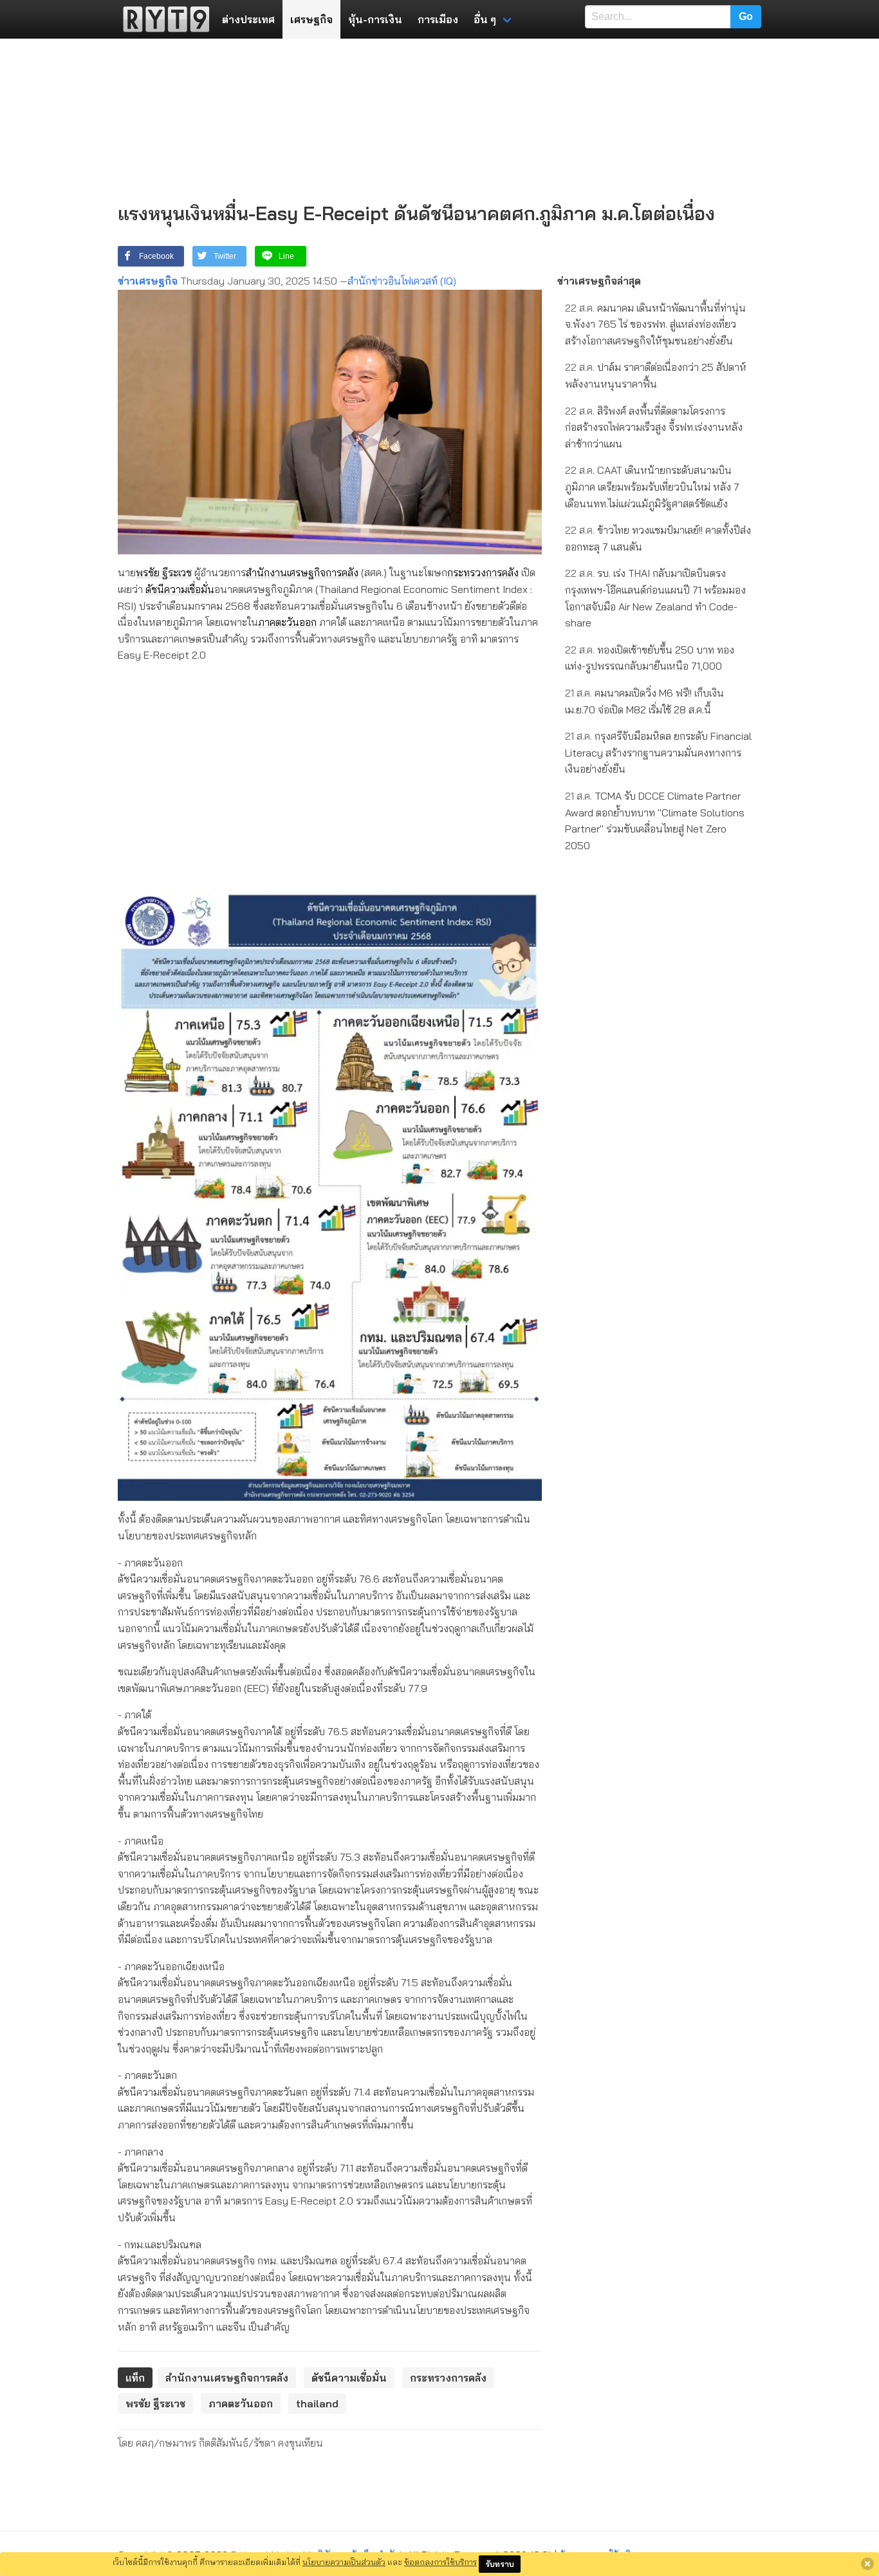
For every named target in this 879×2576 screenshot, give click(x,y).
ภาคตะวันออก (287, 622)
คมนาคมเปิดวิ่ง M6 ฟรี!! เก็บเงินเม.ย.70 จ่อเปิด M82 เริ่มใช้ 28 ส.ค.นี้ (644, 701)
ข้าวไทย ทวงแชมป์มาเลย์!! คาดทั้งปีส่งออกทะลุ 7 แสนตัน (658, 538)
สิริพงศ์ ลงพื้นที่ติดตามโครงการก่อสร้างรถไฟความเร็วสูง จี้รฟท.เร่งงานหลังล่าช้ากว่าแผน (654, 427)
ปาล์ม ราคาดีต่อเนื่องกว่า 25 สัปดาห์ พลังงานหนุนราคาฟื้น (656, 375)
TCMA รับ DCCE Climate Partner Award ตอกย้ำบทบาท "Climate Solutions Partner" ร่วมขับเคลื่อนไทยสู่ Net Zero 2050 (655, 821)
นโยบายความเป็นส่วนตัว (344, 2562)
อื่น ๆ (485, 19)
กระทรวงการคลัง (483, 572)
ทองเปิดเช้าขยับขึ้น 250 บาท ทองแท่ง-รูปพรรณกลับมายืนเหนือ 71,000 (650, 658)
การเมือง (438, 19)
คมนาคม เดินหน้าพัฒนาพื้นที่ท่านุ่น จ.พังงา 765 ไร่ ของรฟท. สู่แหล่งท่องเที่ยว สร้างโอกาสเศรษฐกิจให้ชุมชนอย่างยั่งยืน (655, 324)
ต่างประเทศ (248, 19)
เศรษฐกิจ (311, 19)
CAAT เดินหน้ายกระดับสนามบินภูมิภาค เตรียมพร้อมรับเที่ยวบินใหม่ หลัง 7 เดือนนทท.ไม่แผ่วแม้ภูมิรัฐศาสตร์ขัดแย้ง (652, 486)
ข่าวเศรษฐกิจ (148, 281)
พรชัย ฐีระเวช (164, 572)
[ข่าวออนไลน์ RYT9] (162, 19)
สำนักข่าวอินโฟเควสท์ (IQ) (402, 281)
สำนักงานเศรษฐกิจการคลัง (302, 572)
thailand (317, 2403)
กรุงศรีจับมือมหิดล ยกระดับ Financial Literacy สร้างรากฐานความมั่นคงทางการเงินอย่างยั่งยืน (658, 752)
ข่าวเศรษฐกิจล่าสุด (599, 281)
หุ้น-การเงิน (375, 19)
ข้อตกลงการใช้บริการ (440, 2562)
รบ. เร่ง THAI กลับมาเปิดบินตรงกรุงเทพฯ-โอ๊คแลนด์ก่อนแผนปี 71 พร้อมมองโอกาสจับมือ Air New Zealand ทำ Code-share (655, 598)
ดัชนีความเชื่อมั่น (180, 589)
